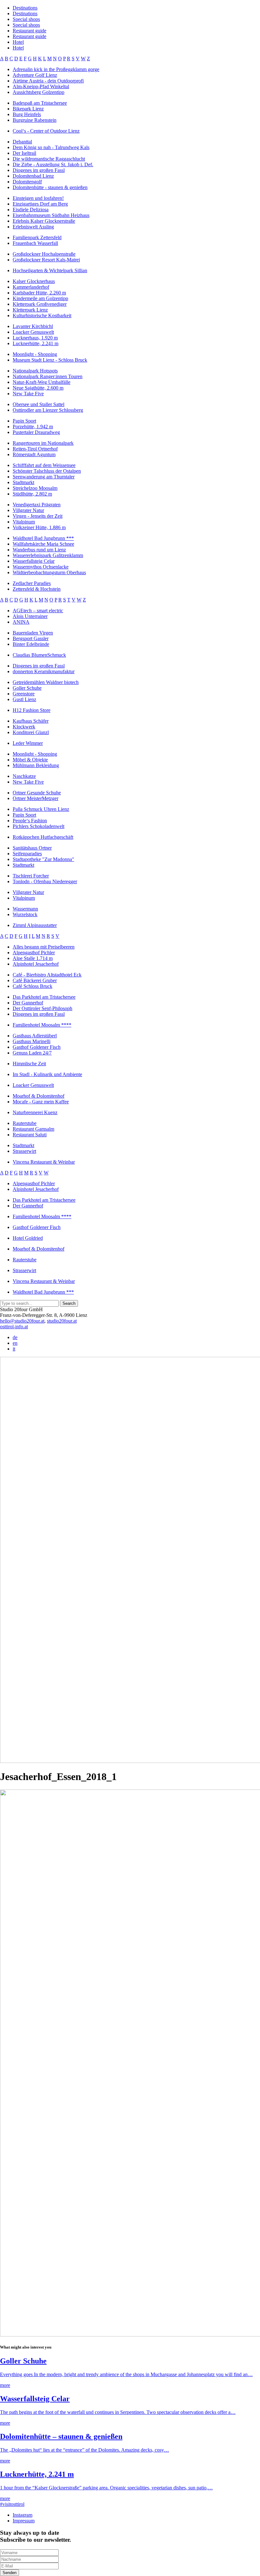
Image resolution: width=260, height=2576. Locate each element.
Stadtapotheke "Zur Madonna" (43, 859)
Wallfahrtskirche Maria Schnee (43, 544)
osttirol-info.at (14, 1327)
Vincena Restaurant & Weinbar (44, 1162)
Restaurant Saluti (30, 1135)
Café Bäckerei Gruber (35, 980)
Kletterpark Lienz (30, 310)
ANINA (21, 622)
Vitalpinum (24, 522)
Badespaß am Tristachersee (40, 103)
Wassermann (25, 909)
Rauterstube (25, 1123)
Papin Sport (24, 421)
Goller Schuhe (27, 688)
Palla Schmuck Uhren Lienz (41, 809)
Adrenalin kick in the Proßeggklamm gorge (56, 69)
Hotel (18, 42)
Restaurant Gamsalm (33, 1129)
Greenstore (24, 694)
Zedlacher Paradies (32, 583)
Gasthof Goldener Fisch (37, 1047)
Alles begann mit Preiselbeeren (44, 947)
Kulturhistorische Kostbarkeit (42, 315)
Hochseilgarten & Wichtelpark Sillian (50, 270)
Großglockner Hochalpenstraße (44, 254)
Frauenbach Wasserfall (35, 243)
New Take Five (28, 394)
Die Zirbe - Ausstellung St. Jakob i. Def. (53, 164)
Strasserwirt (24, 1151)
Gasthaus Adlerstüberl (35, 1036)
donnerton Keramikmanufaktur (44, 671)
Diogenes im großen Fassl (39, 170)
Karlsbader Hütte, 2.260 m (39, 293)
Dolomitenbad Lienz (33, 176)
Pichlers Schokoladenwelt (39, 826)
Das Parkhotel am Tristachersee (44, 997)
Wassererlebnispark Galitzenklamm (48, 555)
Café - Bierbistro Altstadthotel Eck (47, 975)
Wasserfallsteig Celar (34, 561)
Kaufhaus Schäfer (31, 721)
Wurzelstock (25, 914)
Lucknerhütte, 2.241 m (36, 343)
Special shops (26, 19)
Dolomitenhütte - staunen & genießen (50, 187)
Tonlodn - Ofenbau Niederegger (45, 881)
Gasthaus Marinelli (32, 1041)
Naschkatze (24, 776)
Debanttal (22, 142)
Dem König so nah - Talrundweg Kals (51, 147)
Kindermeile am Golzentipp (40, 298)
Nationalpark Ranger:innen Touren (48, 376)
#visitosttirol (12, 2504)
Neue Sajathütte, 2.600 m (38, 388)
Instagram (23, 2515)
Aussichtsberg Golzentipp (39, 92)
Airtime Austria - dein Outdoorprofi (48, 81)
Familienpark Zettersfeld (37, 237)
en (15, 1343)
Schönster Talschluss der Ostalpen (47, 471)
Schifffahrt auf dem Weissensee (44, 465)
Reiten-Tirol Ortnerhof (35, 449)
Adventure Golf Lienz (35, 75)
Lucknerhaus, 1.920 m (35, 338)
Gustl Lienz (24, 699)
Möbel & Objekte (30, 760)
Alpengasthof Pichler (34, 953)
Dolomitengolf (27, 182)
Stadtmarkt (23, 482)
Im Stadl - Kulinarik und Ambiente (47, 1074)
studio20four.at (62, 1321)
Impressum (24, 2521)
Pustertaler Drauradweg (36, 432)
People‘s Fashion (30, 821)
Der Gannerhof (28, 1003)
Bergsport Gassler (31, 638)
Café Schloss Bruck (32, 986)
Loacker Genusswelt (33, 332)
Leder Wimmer (28, 743)
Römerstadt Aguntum (34, 454)
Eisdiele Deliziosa (31, 210)
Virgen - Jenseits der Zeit (38, 516)
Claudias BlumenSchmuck (39, 655)
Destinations (25, 8)
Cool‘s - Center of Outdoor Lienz (46, 131)
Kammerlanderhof (31, 287)
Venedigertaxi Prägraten (37, 505)
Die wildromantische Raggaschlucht (49, 159)
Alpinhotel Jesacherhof (36, 964)
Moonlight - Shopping (35, 354)
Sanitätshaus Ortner (32, 848)
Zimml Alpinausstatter (35, 925)
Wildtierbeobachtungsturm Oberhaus (49, 572)
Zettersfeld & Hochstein (37, 589)
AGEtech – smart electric (38, 611)
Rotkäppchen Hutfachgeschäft (43, 837)
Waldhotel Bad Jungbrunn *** (43, 538)
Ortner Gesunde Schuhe (37, 793)
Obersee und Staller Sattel (39, 404)
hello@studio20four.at (22, 1321)
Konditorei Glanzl (31, 732)
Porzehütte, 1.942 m (33, 427)
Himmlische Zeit (29, 1064)
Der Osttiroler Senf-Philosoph (42, 1008)
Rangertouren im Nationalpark (43, 443)
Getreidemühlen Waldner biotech (46, 682)
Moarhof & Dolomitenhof (39, 1096)
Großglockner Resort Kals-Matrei (46, 260)
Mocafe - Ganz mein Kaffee (41, 1102)
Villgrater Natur (28, 510)
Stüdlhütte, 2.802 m (32, 494)
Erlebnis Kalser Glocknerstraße (44, 221)
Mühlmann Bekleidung (36, 765)
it (14, 1349)
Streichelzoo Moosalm (35, 488)
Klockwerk (24, 727)
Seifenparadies (27, 854)
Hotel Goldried (28, 1238)
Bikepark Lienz (28, 109)
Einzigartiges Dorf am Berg (40, 204)
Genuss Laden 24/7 (32, 1053)
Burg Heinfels (27, 114)
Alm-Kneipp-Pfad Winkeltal (41, 86)
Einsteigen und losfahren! (38, 198)
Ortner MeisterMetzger (36, 798)
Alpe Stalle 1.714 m (33, 958)
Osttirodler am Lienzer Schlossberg (48, 410)
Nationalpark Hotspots (35, 371)
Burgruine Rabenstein (35, 120)
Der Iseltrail (24, 153)
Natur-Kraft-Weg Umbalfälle (42, 382)
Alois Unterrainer (30, 616)
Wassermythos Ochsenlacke (41, 567)
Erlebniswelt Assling (33, 227)
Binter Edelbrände (31, 644)
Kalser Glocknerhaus (34, 281)
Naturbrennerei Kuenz (35, 1112)
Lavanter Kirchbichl (33, 326)
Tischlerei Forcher (31, 876)
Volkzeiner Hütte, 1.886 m (39, 527)
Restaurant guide (29, 31)
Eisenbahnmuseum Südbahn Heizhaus (51, 215)
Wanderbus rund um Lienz (39, 550)
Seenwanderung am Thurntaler (44, 477)
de (15, 1337)
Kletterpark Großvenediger (40, 304)
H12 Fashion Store (32, 710)
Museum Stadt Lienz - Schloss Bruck (50, 360)
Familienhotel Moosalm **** (42, 1025)
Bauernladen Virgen (33, 633)
